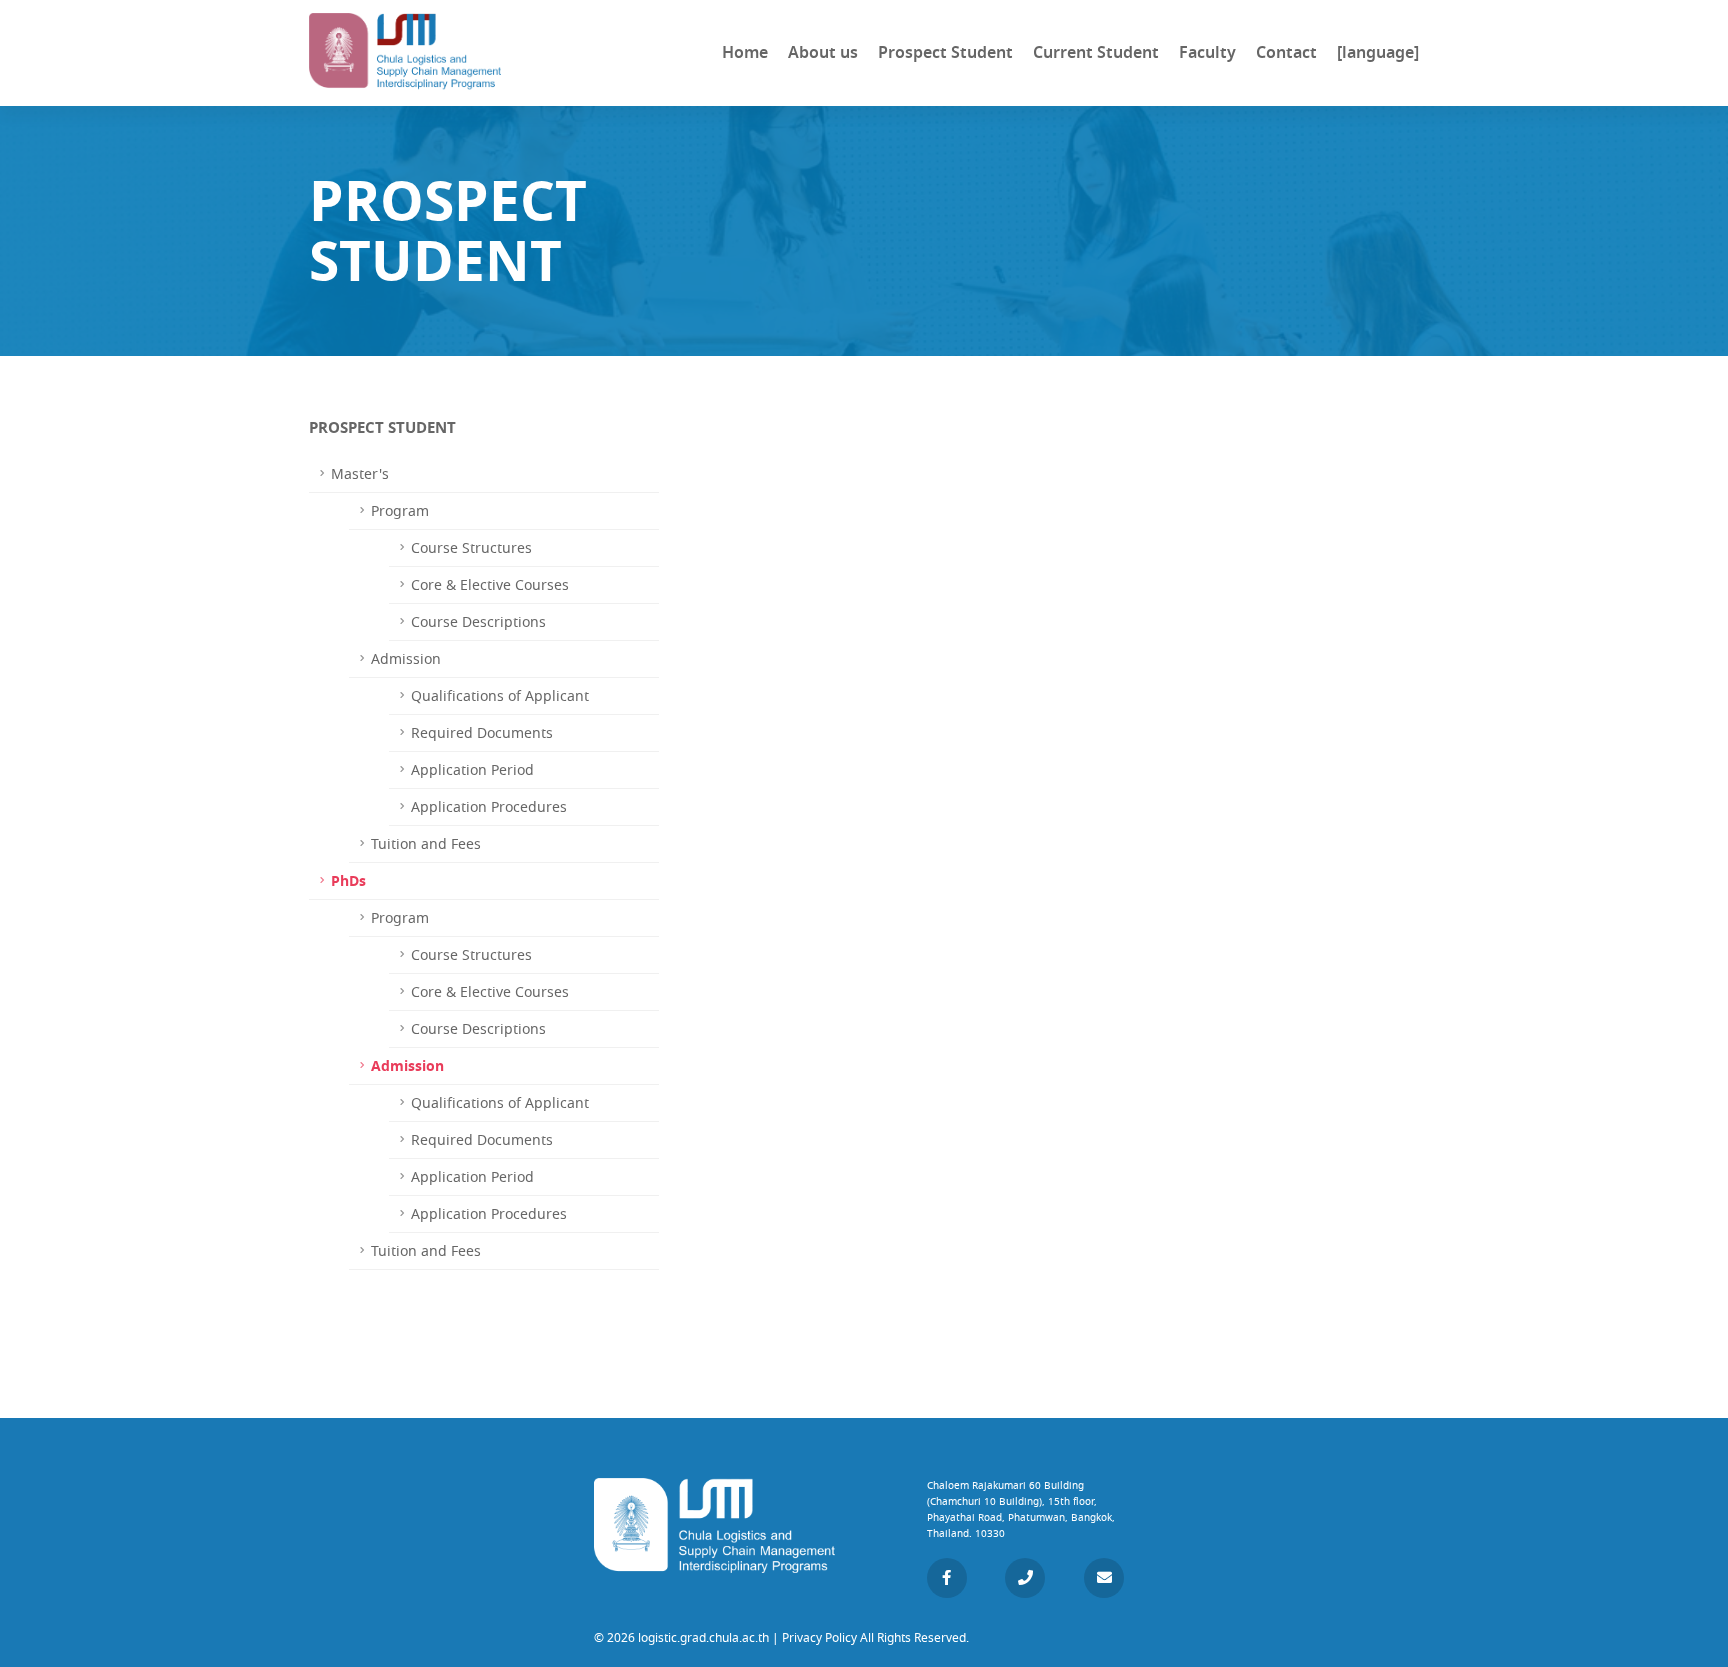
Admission (407, 1066)
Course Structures (471, 548)
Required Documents (482, 733)
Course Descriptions (478, 622)
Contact (1286, 52)
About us (823, 52)
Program (400, 511)
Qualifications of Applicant (500, 696)
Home (745, 52)
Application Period (472, 770)
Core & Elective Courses (490, 585)
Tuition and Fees (426, 844)
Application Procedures (489, 807)
